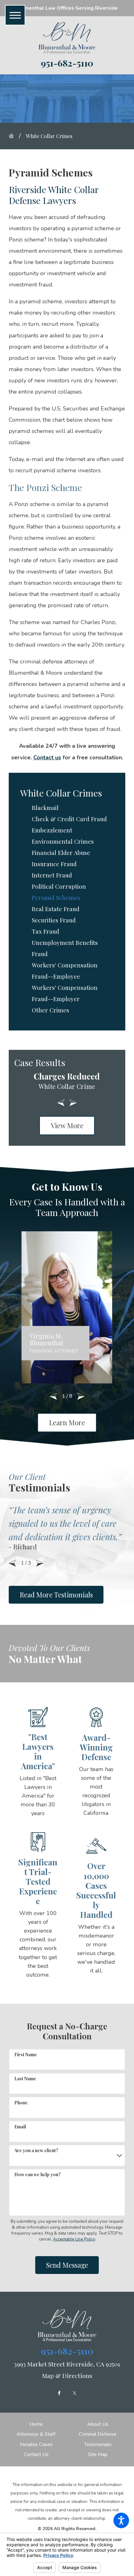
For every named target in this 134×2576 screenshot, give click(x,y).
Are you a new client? (36, 2150)
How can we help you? (38, 2174)
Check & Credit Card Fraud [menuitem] (69, 819)
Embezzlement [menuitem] (52, 830)
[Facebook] (59, 2393)
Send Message (67, 2265)
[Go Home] (14, 136)
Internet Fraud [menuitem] (52, 875)
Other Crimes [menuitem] (50, 1010)
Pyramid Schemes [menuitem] (56, 898)
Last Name (25, 2079)
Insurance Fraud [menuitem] (54, 864)
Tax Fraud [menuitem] (45, 931)
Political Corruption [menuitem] (59, 886)
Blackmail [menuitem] (45, 808)
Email (20, 2127)
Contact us (47, 757)
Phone (21, 2103)
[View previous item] (61, 1103)
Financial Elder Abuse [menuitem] (61, 853)
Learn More (67, 1422)
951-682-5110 (67, 63)
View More (67, 1125)
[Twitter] (74, 2393)
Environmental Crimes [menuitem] (63, 841)
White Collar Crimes (49, 136)
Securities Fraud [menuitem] (54, 920)
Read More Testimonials (56, 1595)
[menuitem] (36, 2424)
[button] (121, 2520)
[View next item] (73, 1103)
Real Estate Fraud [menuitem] (56, 909)
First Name (26, 2055)
